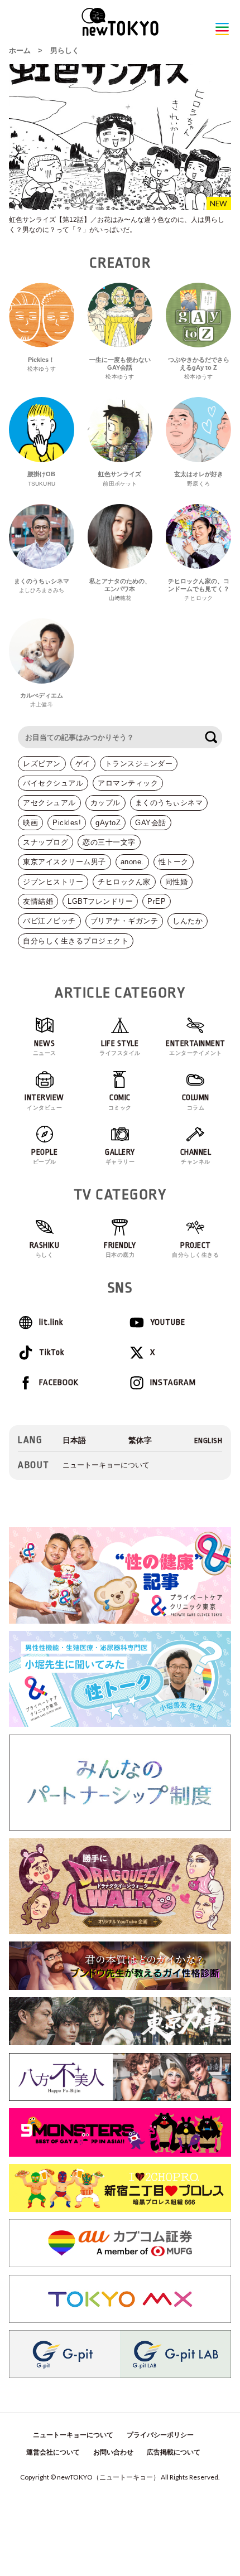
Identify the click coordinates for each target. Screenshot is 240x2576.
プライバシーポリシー (160, 2435)
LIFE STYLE (120, 1048)
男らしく (65, 50)
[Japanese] (74, 1440)
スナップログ (45, 842)
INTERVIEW (44, 1102)
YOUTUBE (168, 1322)
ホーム (20, 50)
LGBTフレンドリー (100, 901)
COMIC (120, 1102)
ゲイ (83, 764)
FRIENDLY (120, 1250)
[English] (208, 1440)
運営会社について (53, 2452)
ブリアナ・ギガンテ (124, 921)
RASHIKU (45, 1250)
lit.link (51, 1322)
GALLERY (120, 1156)
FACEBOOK (59, 1383)
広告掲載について (174, 2452)
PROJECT (195, 1250)
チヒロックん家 (124, 882)
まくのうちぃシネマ (169, 803)
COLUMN (196, 1102)
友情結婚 (38, 901)
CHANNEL (196, 1156)
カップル (105, 803)
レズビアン (42, 764)
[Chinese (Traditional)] (140, 1440)
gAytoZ (108, 823)
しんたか (188, 921)
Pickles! (67, 823)
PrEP (157, 901)
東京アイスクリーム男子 (64, 862)
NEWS (45, 1048)
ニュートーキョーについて (106, 1465)
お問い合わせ (113, 2452)
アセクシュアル (49, 803)
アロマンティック (128, 783)
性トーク (174, 862)
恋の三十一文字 (109, 842)
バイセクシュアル (53, 783)
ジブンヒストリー (53, 882)
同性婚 (177, 882)
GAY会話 (151, 823)
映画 (30, 823)
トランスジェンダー (139, 764)
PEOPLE (44, 1156)
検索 (211, 737)
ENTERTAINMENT (196, 1048)
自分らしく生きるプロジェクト (76, 941)
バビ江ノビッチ (49, 921)
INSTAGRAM (173, 1383)
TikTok (52, 1352)
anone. (132, 862)
